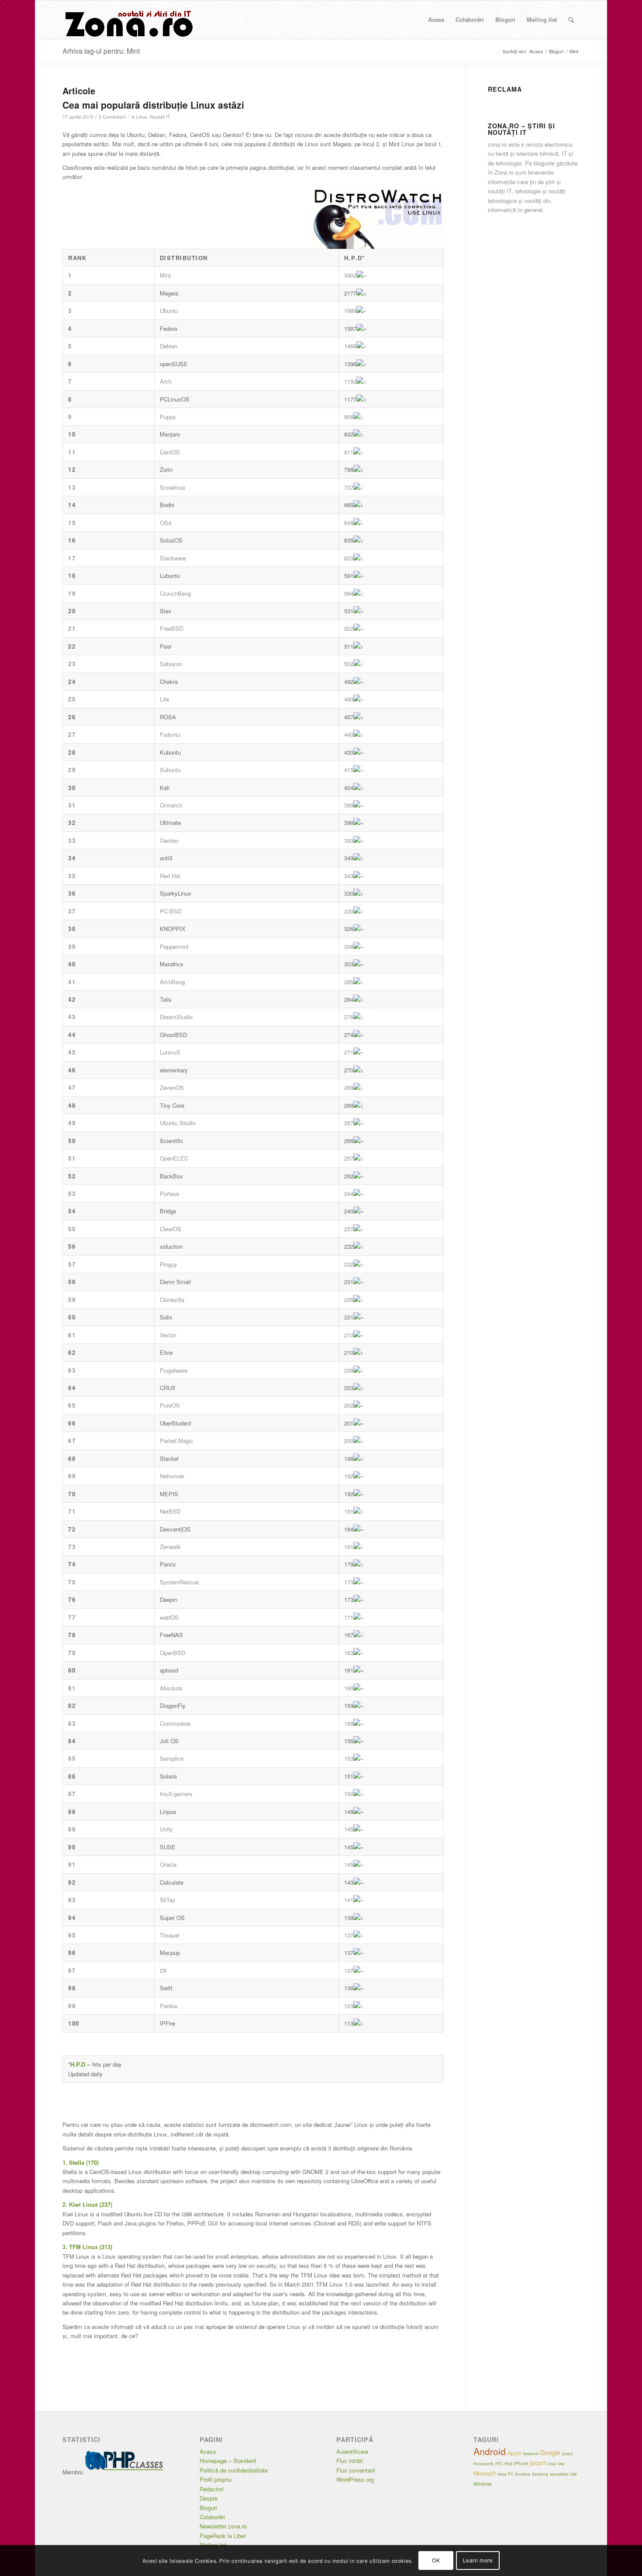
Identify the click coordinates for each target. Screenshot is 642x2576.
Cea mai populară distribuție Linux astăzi (153, 105)
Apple (514, 2453)
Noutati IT (160, 117)
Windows (483, 2484)
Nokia (502, 2474)
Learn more (478, 2561)
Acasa (208, 2451)
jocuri (538, 2463)
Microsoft (485, 2473)
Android (490, 2451)
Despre (209, 2498)
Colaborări (212, 2517)
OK (436, 2561)
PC (511, 2474)
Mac (561, 2464)
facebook (531, 2454)
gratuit (567, 2454)
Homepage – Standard (228, 2461)
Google (550, 2452)
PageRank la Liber (223, 2536)
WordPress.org (355, 2479)
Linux (142, 117)
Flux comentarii (356, 2470)
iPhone (521, 2463)
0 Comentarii (112, 117)
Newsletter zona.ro (223, 2526)
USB (573, 2474)
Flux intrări (350, 2461)
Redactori (212, 2489)
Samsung (540, 2474)
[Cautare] (571, 20)
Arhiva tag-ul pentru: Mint (101, 51)
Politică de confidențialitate (234, 2470)
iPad (508, 2464)
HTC (499, 2463)
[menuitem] (436, 20)
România (523, 2474)
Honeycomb (483, 2463)
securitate (559, 2474)
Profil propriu (216, 2479)
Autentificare (352, 2451)
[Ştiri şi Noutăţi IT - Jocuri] (128, 20)
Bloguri (208, 2508)
